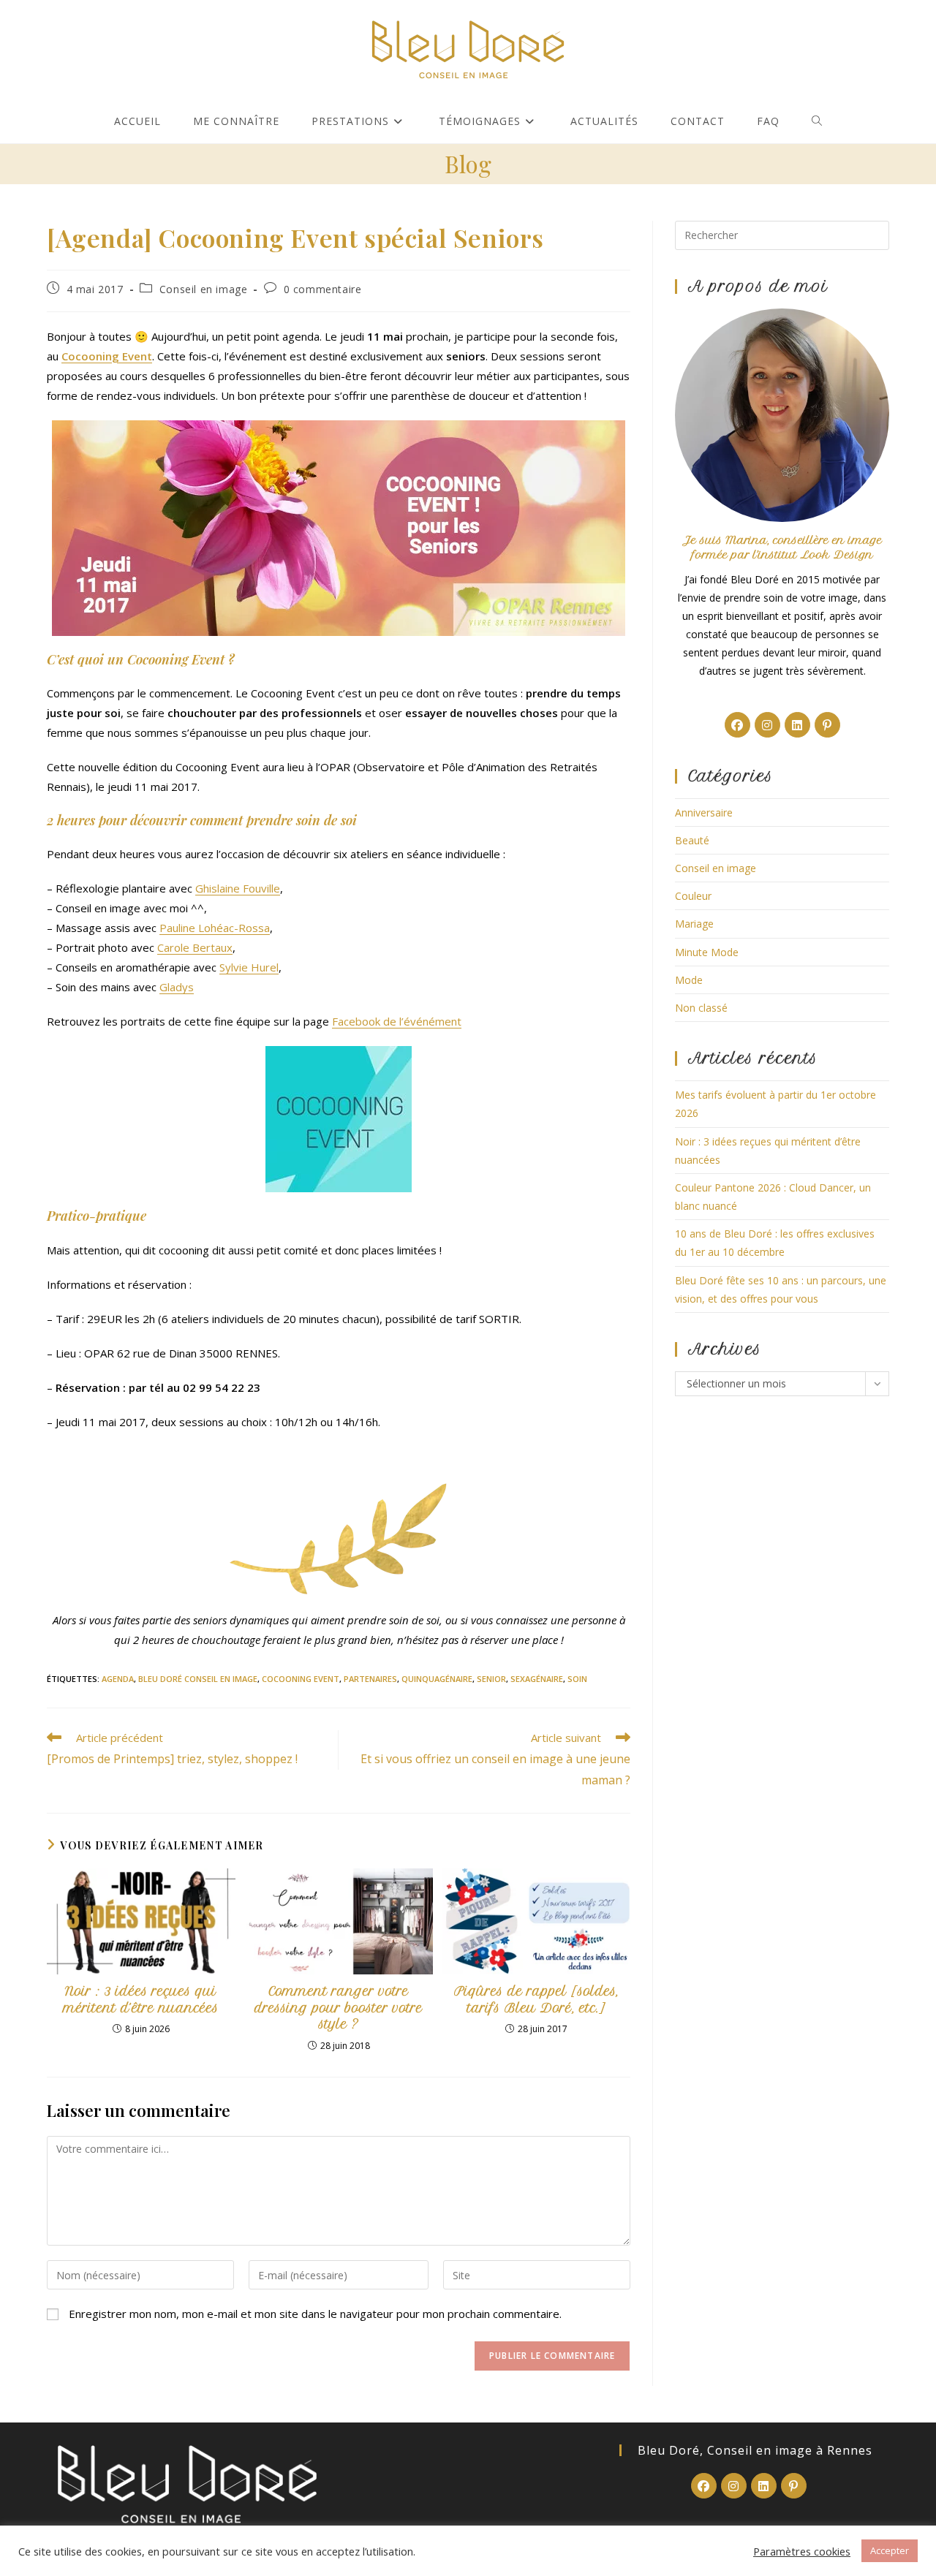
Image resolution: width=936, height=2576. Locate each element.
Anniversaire (704, 812)
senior (491, 1679)
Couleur (693, 896)
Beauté (692, 840)
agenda (118, 1679)
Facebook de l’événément (397, 1021)
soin (577, 1679)
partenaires (370, 1679)
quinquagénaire (437, 1679)
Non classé (701, 1008)
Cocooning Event (301, 1679)
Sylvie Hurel (249, 967)
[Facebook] (737, 725)
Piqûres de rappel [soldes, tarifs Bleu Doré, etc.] (536, 1999)
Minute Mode (707, 952)
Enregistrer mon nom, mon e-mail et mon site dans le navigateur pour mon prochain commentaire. (315, 2314)
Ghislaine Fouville (238, 888)
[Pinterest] (827, 725)
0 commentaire (323, 289)
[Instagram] (767, 725)
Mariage (694, 924)
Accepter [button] (890, 2550)
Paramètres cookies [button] (802, 2551)
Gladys (177, 987)
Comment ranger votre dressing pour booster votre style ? (339, 2008)
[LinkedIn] (797, 725)
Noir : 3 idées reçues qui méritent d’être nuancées (141, 1999)
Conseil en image (204, 289)
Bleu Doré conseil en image (198, 1679)
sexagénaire (537, 1679)
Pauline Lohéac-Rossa (215, 928)
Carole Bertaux (195, 947)
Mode (689, 980)
